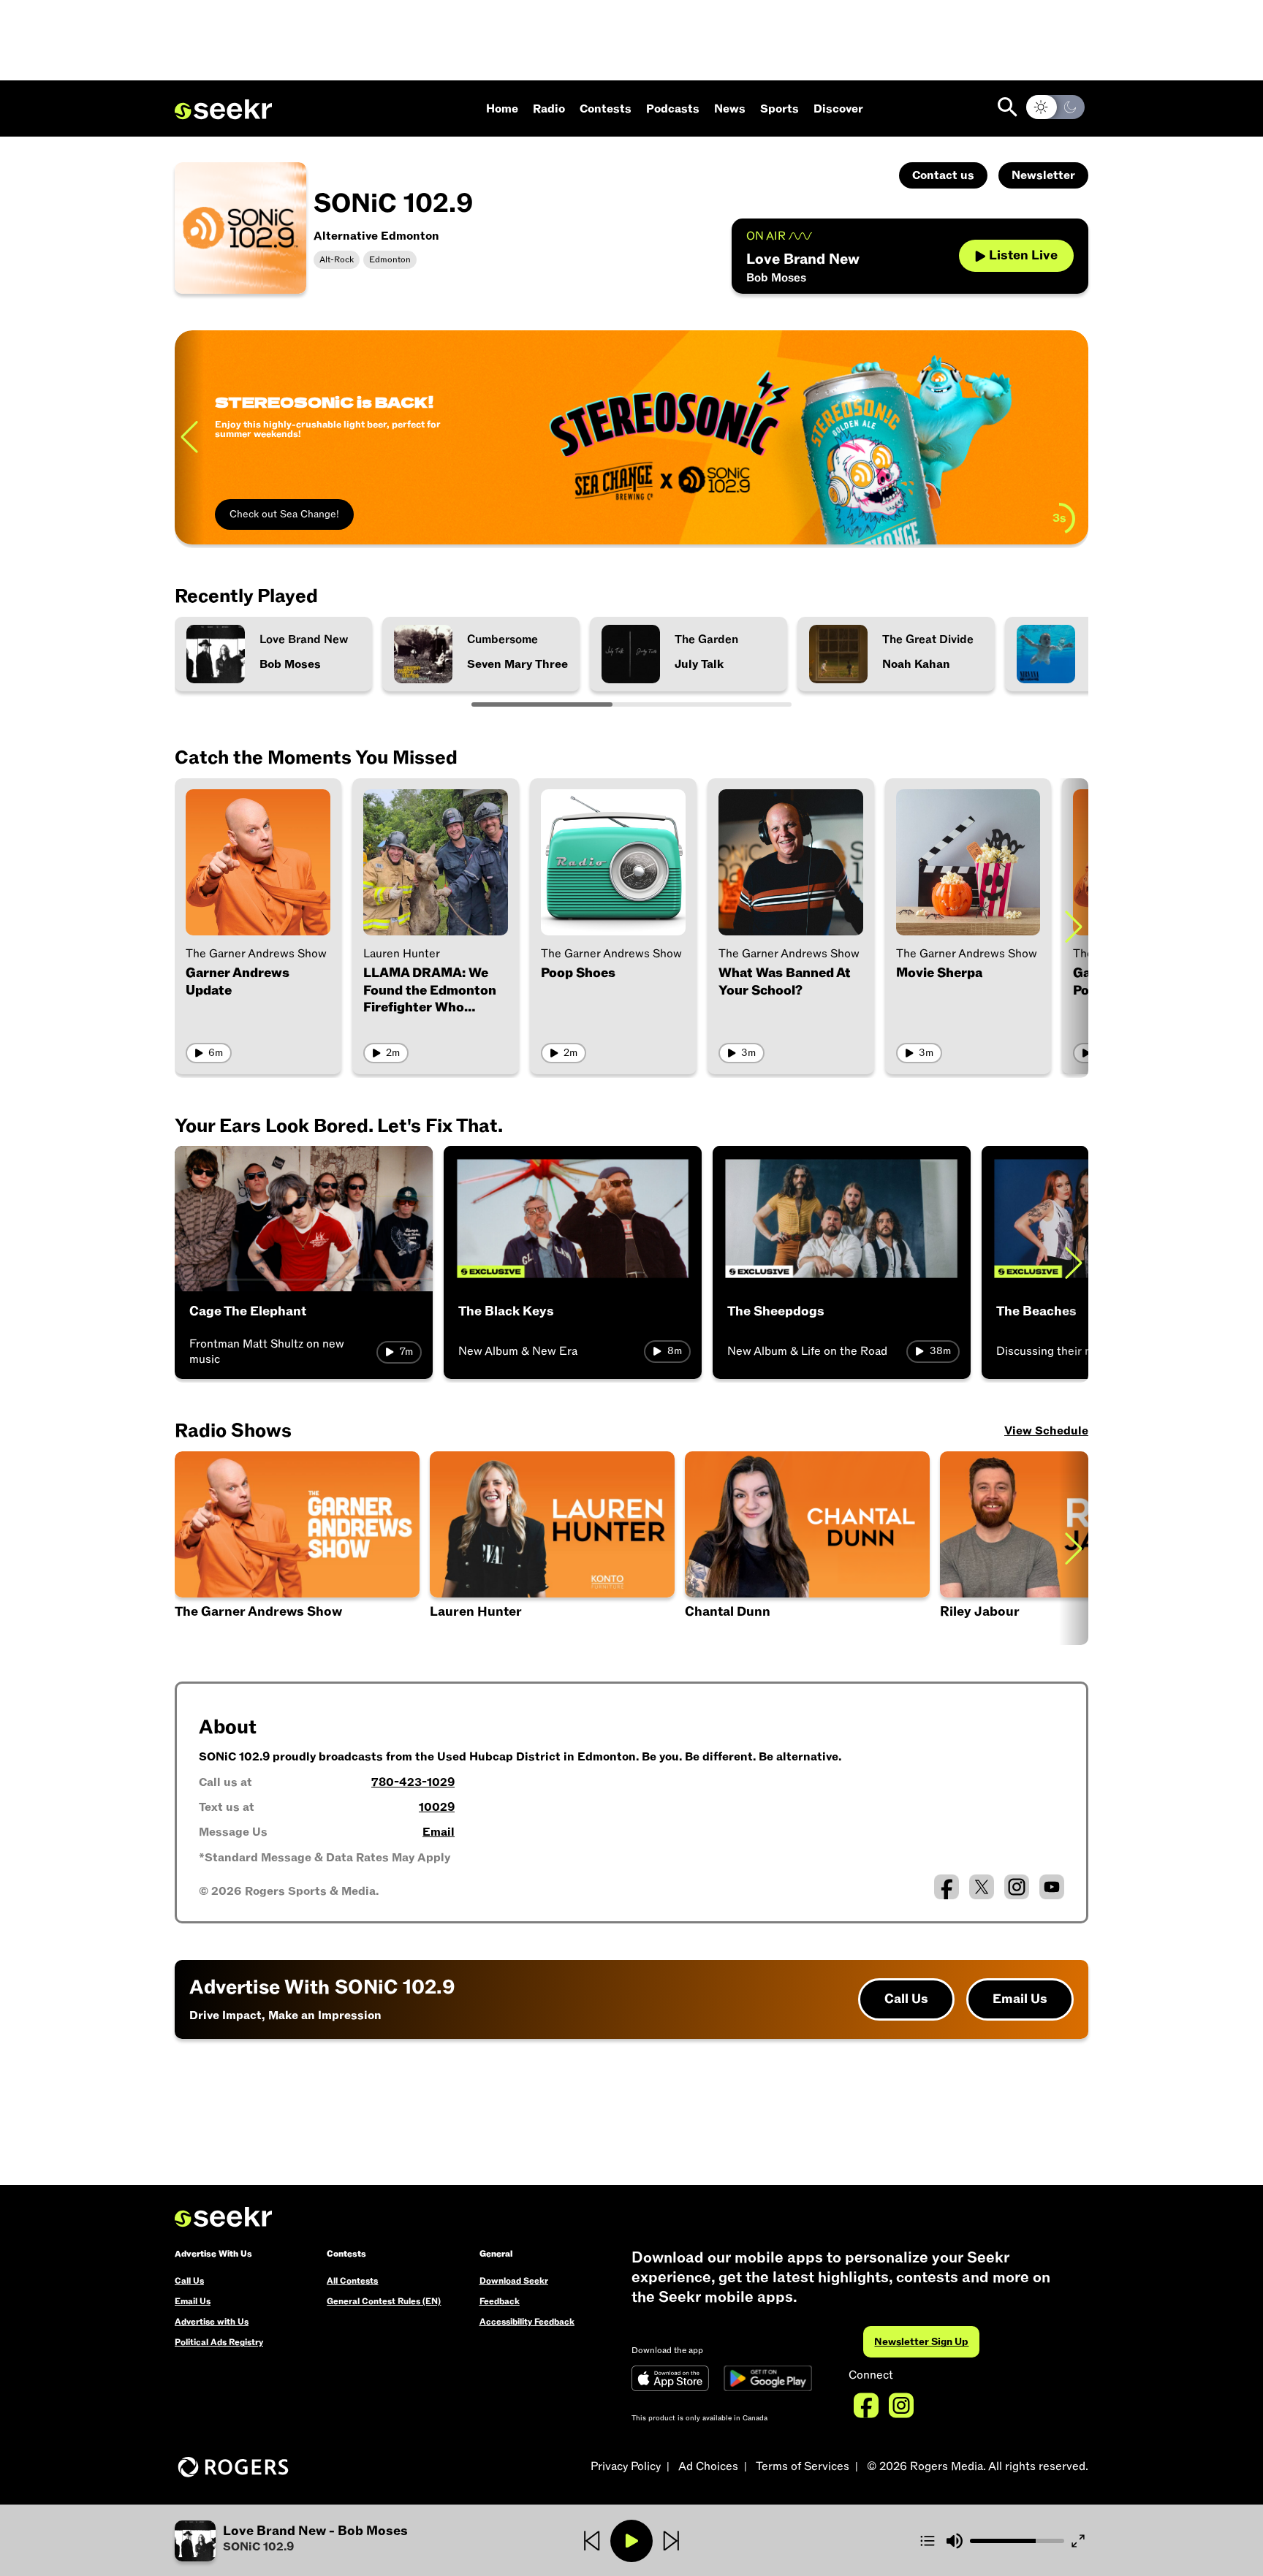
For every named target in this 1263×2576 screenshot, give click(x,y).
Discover (838, 109)
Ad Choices (708, 2466)
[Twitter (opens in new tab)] (982, 1887)
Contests (606, 109)
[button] (807, 1548)
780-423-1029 (413, 1782)
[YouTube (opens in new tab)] (1052, 1887)
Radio (549, 109)
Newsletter (1043, 175)
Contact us (943, 175)
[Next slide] (1074, 926)
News (730, 109)
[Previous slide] (189, 437)
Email (439, 1832)
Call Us (906, 1999)
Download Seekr (514, 2281)
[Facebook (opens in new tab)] (947, 1887)
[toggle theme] (1055, 107)
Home (502, 109)
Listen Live (1023, 255)
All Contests (352, 2281)
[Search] (1008, 107)
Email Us (1020, 1999)
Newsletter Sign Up (921, 2342)
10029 (437, 1807)
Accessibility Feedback (527, 2322)
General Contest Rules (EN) (384, 2301)
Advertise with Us (212, 2322)
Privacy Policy (626, 2466)
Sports (780, 109)
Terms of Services (803, 2466)
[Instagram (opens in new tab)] (1017, 1887)
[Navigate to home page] (223, 110)
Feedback (500, 2301)
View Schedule (1046, 1431)
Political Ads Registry (219, 2342)
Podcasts (673, 109)
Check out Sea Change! (284, 514)
